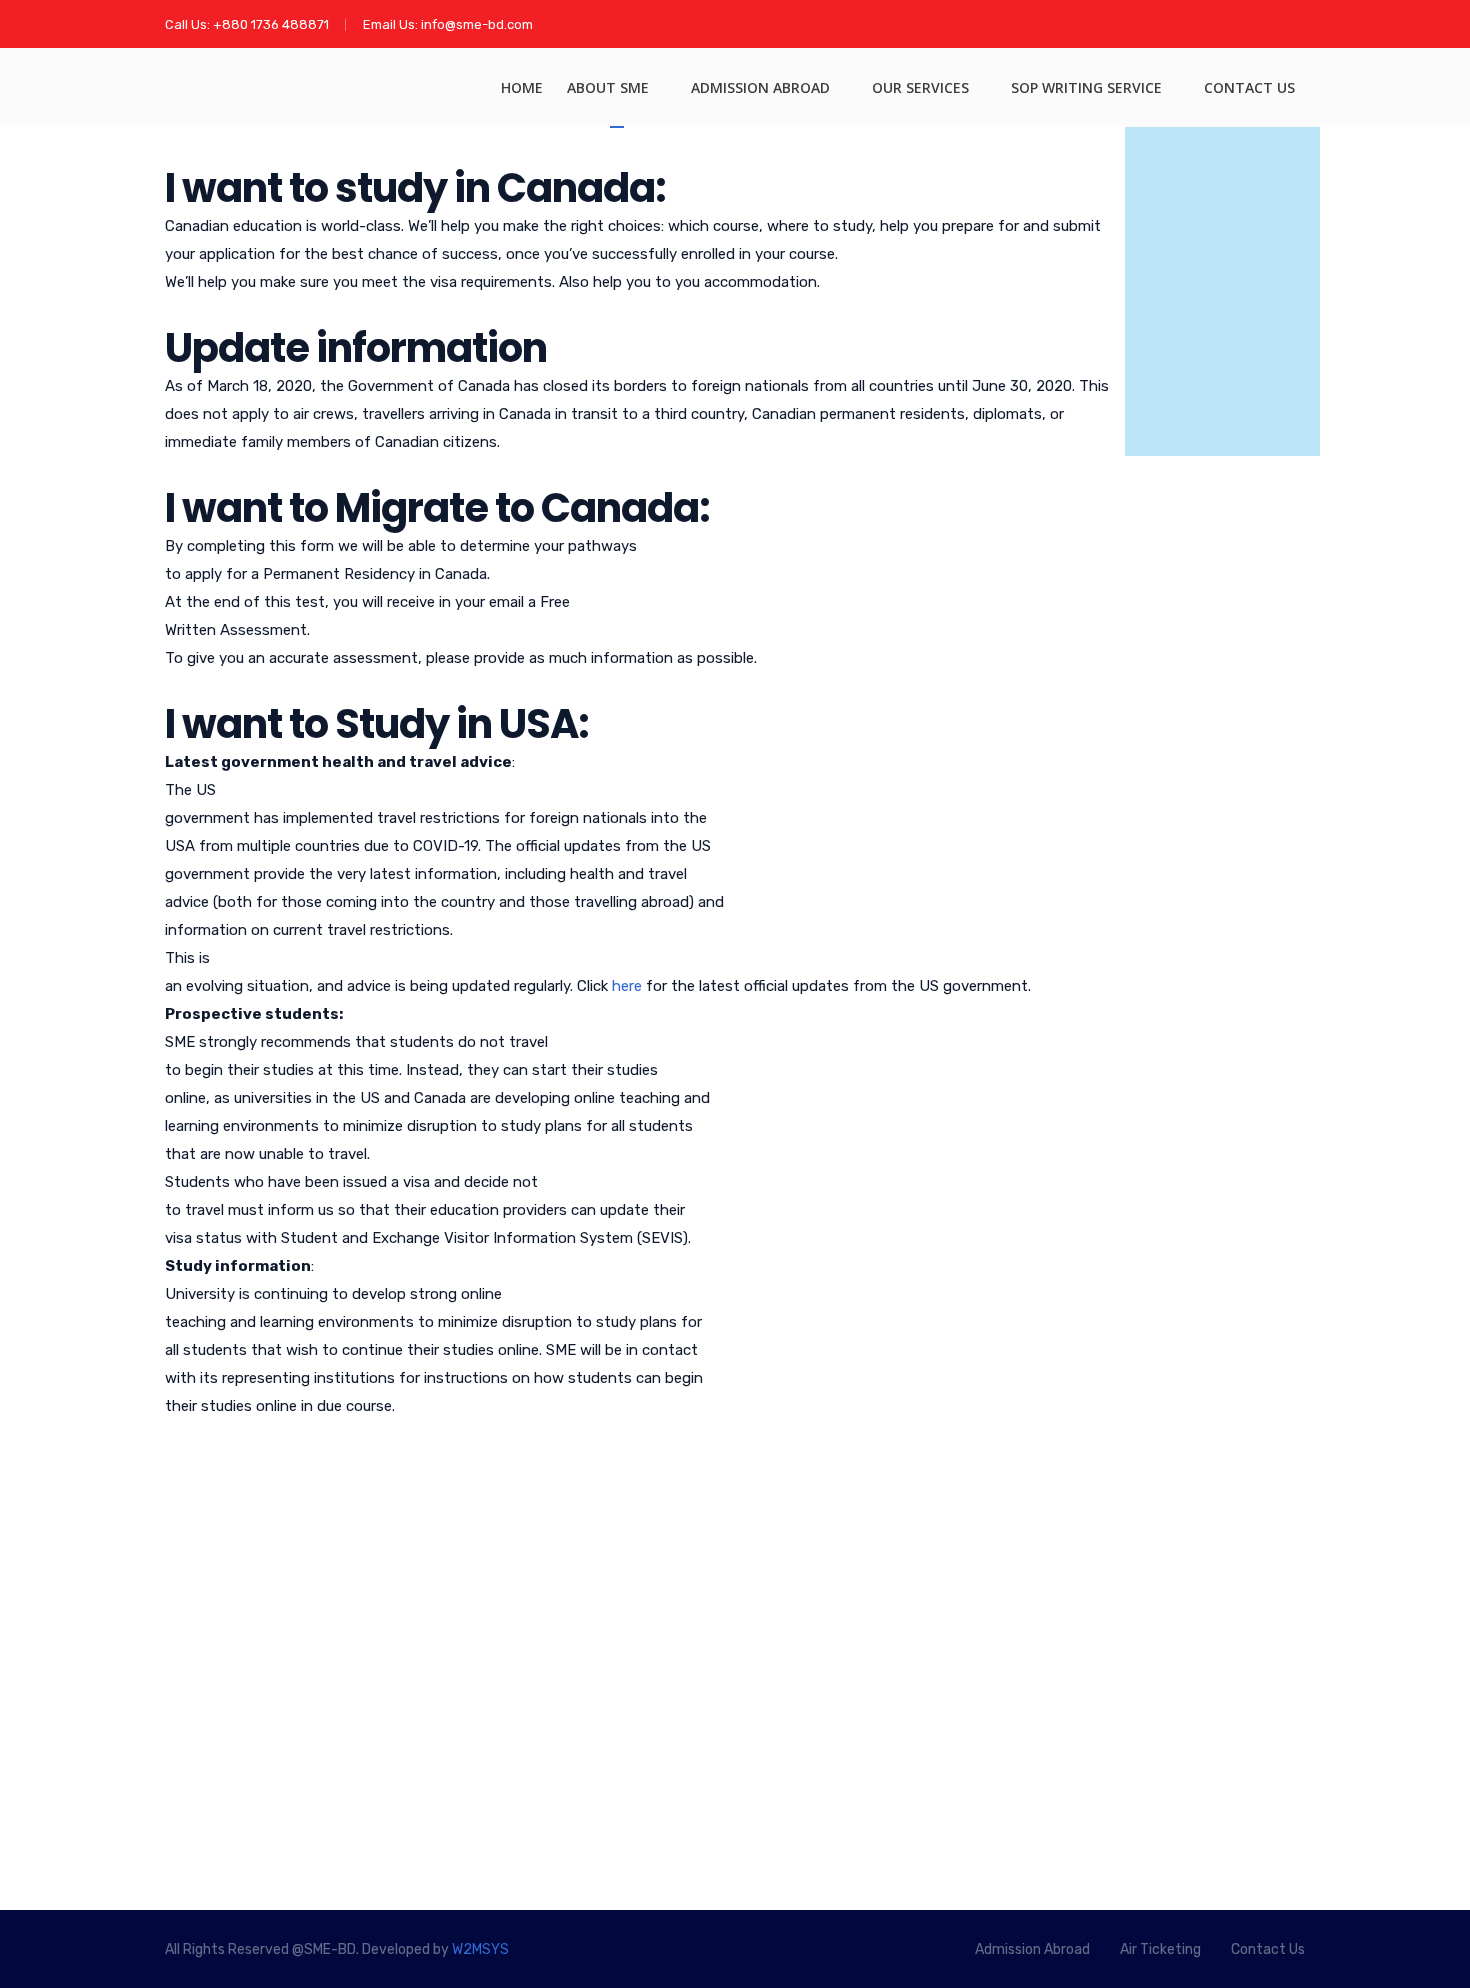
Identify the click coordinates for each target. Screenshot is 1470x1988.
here (627, 986)
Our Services (920, 87)
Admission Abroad (760, 87)
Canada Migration (536, 1586)
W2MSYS (480, 1949)
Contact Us (1249, 87)
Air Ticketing (519, 1662)
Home (522, 87)
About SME (608, 87)
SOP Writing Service (1086, 87)
